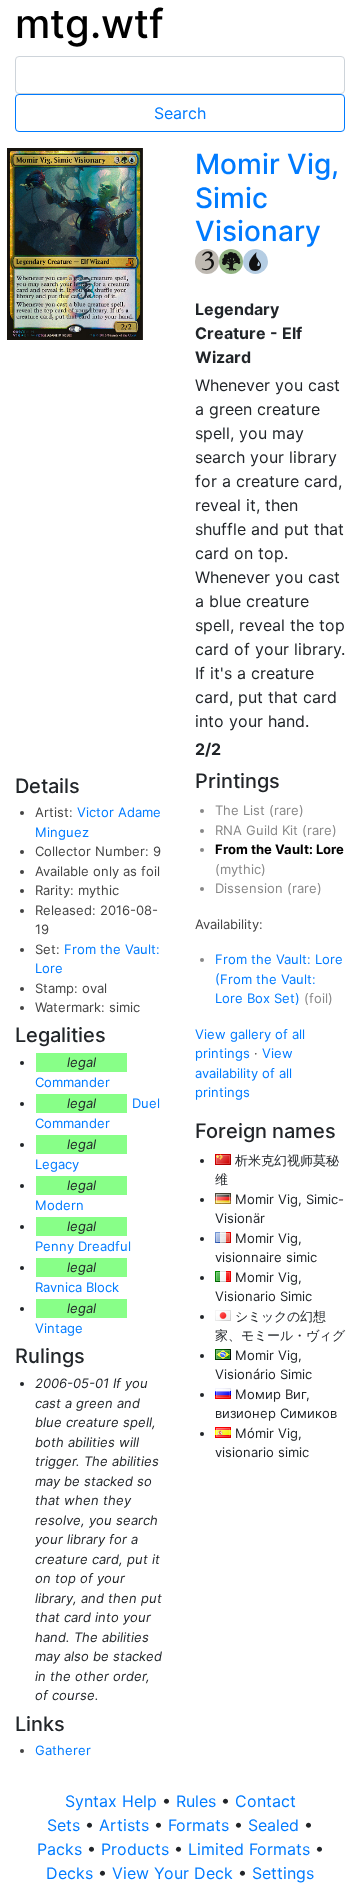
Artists (126, 1825)
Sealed (276, 1825)
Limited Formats (251, 1849)
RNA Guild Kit (258, 830)
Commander (72, 1082)
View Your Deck (175, 1873)
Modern (59, 1205)
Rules (198, 1801)
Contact (265, 1801)
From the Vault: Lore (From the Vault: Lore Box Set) (279, 978)
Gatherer (63, 1750)
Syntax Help (113, 1801)
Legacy (57, 1164)
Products (137, 1849)
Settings (283, 1873)
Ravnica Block (77, 1287)
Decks (72, 1873)
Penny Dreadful (83, 1246)
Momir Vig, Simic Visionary (267, 197)
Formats (201, 1825)
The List (242, 810)
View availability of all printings (244, 1072)
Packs (62, 1849)
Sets (66, 1825)
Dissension (251, 888)
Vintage (59, 1328)
